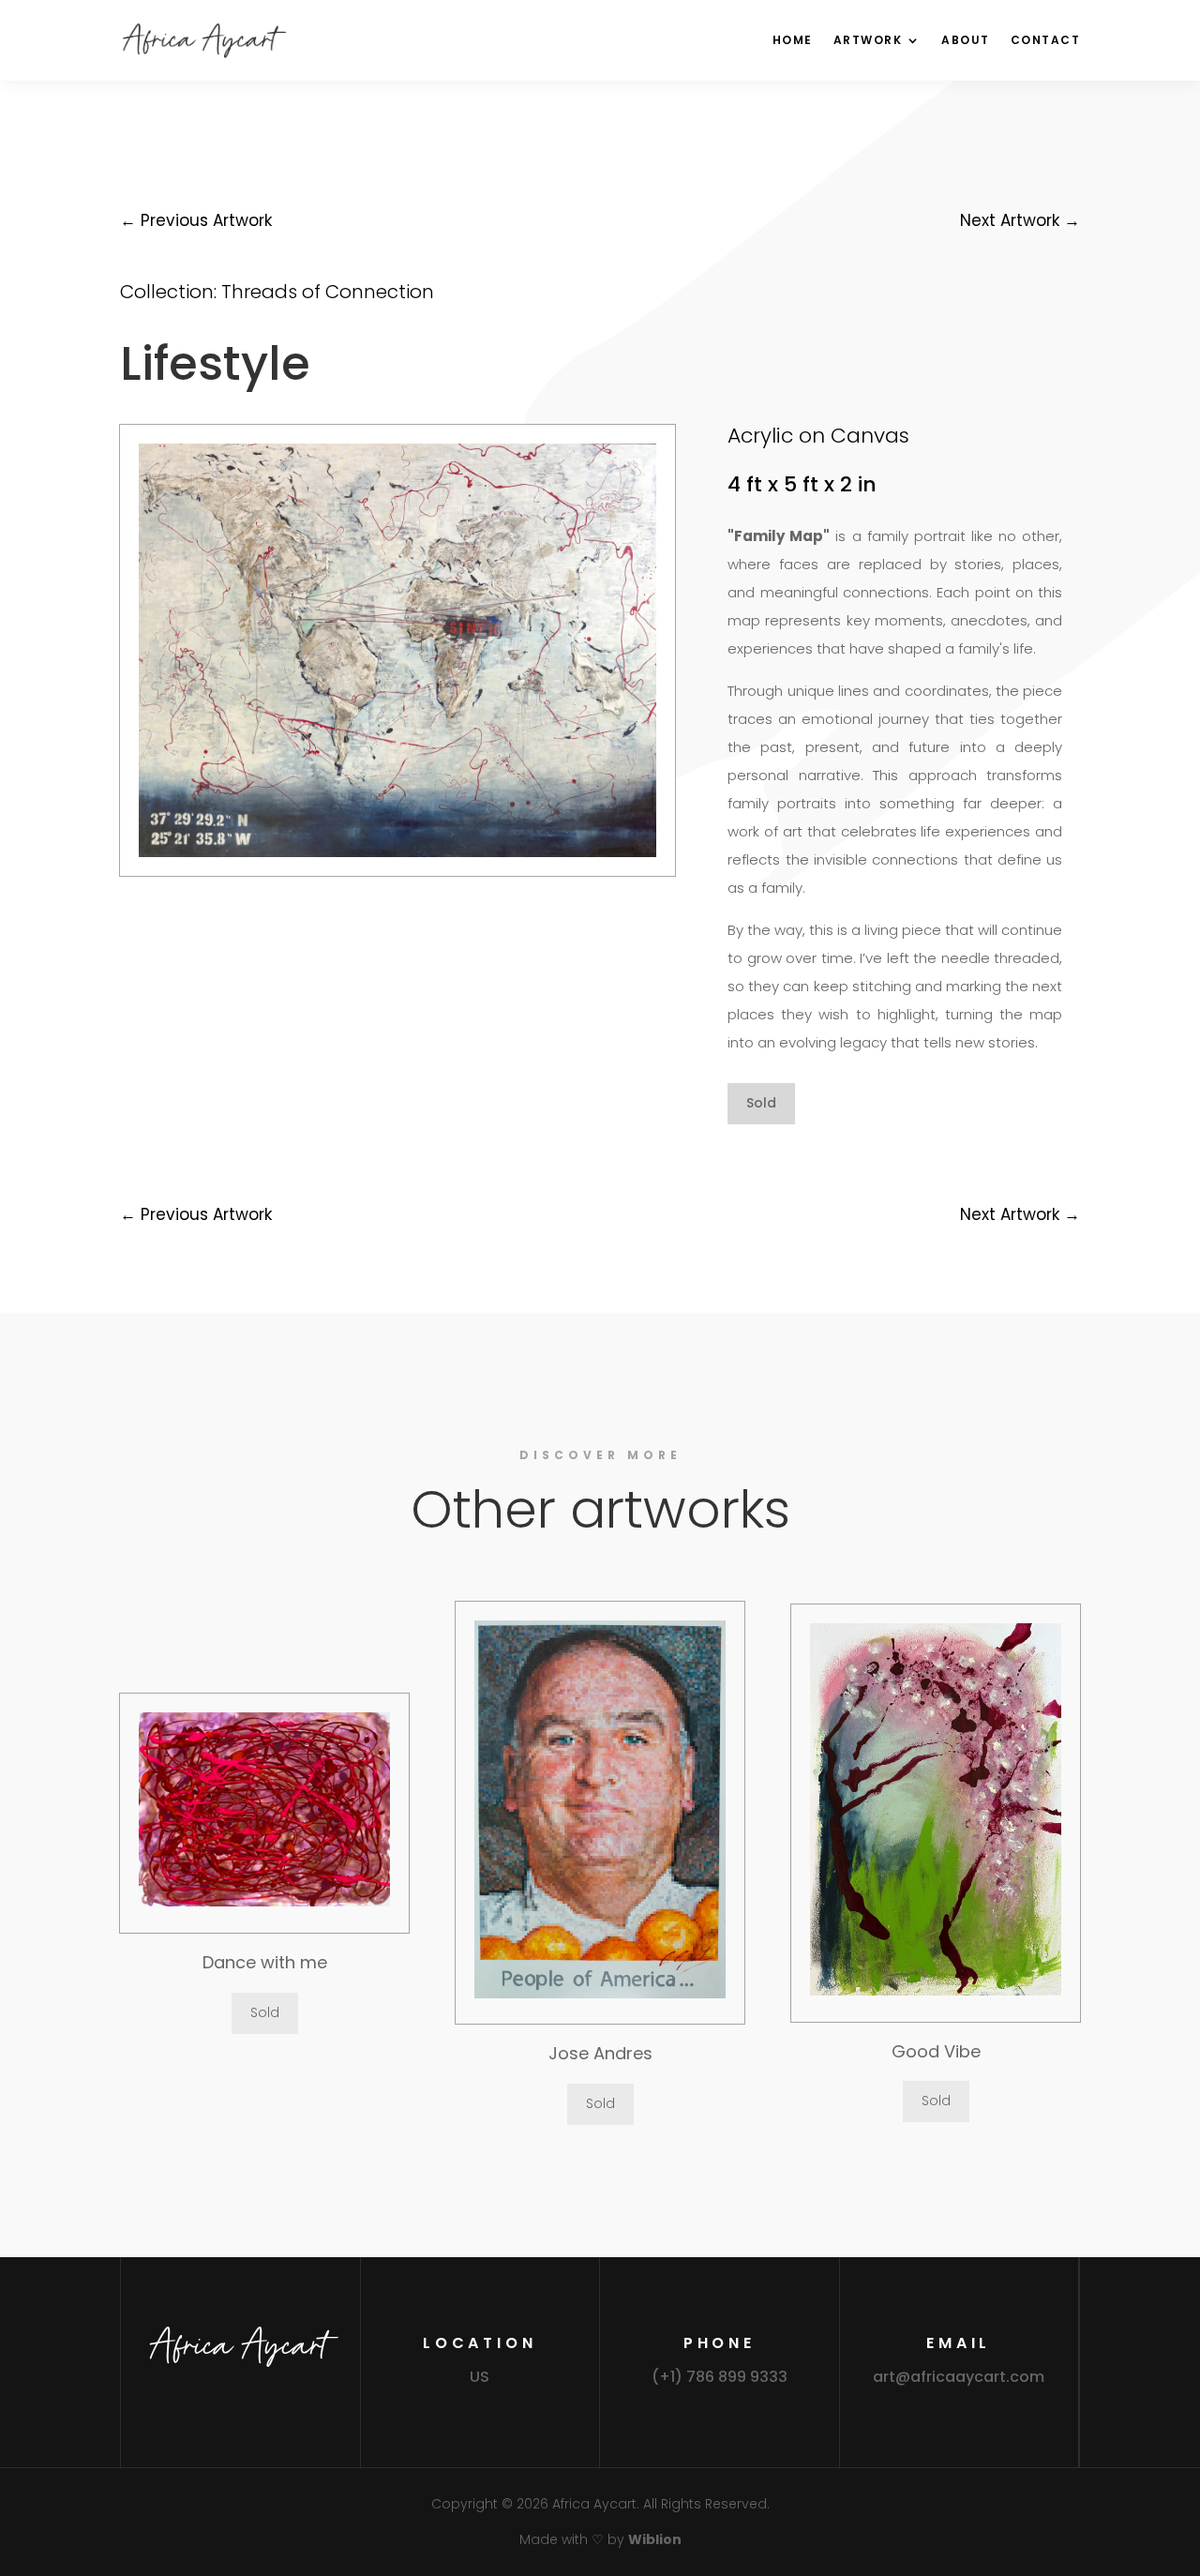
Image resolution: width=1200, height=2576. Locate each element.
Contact (1046, 40)
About (966, 40)
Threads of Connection (328, 292)
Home (793, 40)
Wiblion (655, 2539)
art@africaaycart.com (959, 2377)
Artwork (868, 40)
